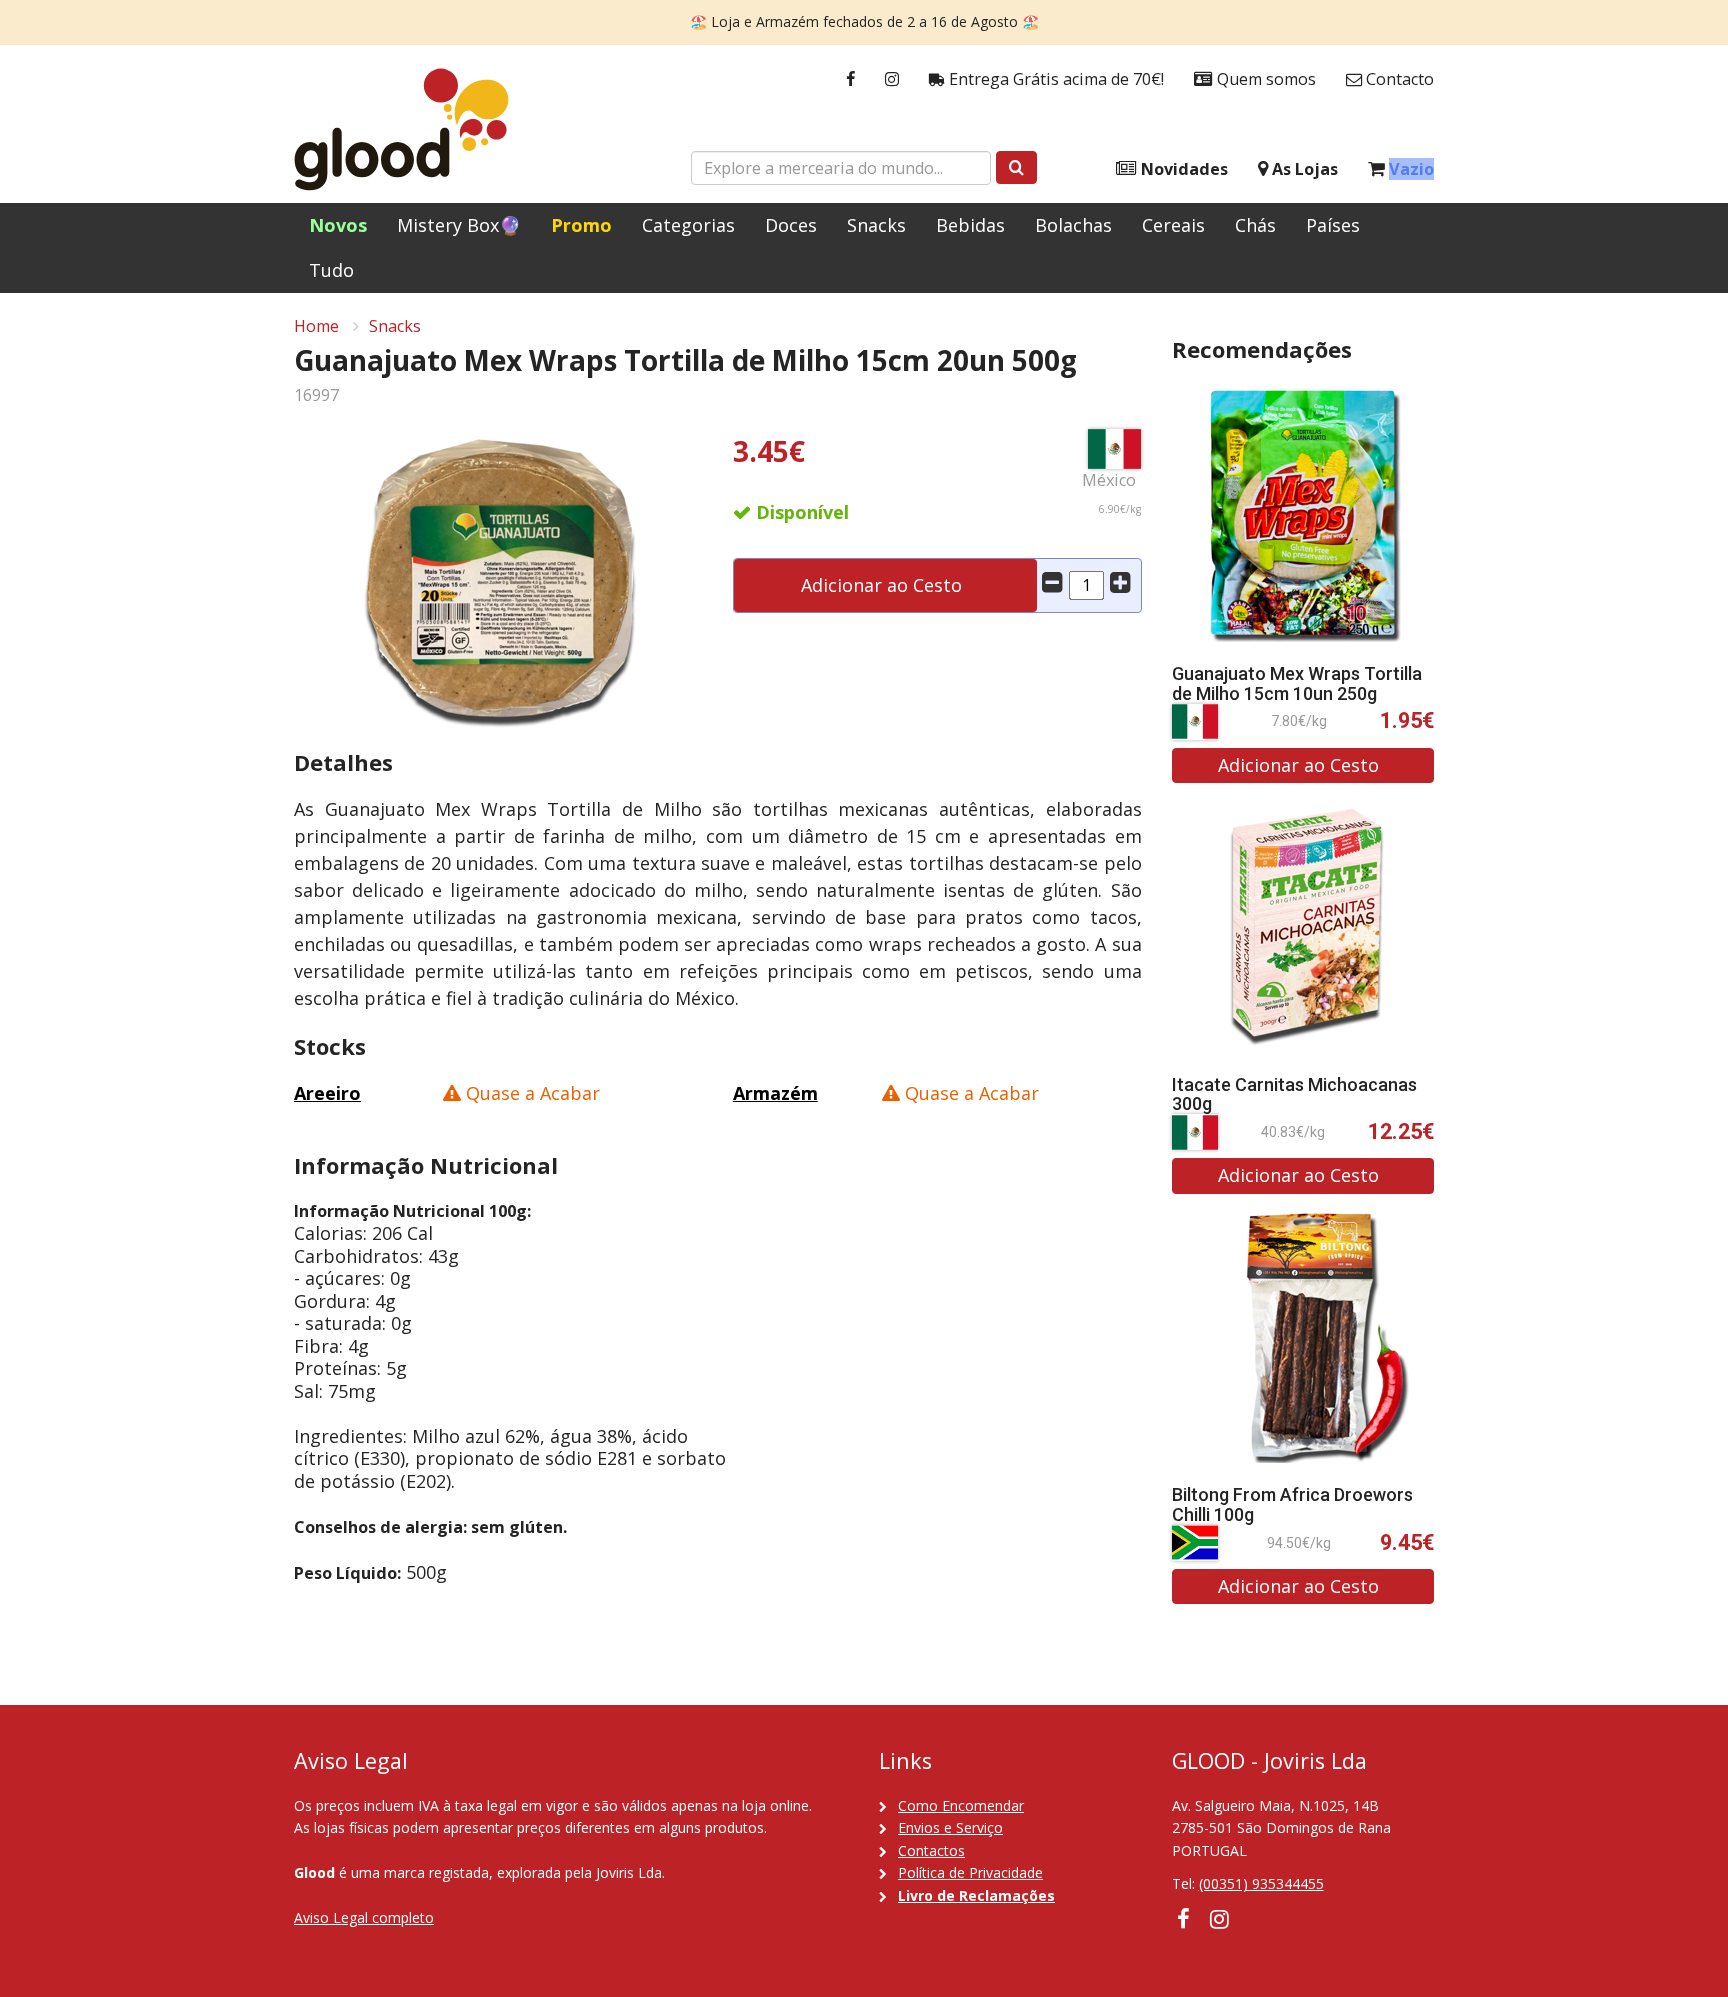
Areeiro (327, 1093)
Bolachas (1073, 225)
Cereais (1173, 225)
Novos (338, 225)
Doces (791, 225)
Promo (581, 225)
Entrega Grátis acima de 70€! (1054, 79)
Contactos (931, 1850)
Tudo (331, 270)
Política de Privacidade (970, 1872)
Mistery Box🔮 (459, 225)
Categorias (688, 225)
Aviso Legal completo (364, 1917)
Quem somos (1264, 79)
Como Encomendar (961, 1805)
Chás (1255, 225)
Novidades (1182, 169)
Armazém (775, 1093)
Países (1333, 225)
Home (316, 326)
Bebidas (970, 225)
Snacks (876, 225)
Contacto (1398, 79)
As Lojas (1303, 169)
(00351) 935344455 (1261, 1883)
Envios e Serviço (950, 1827)
